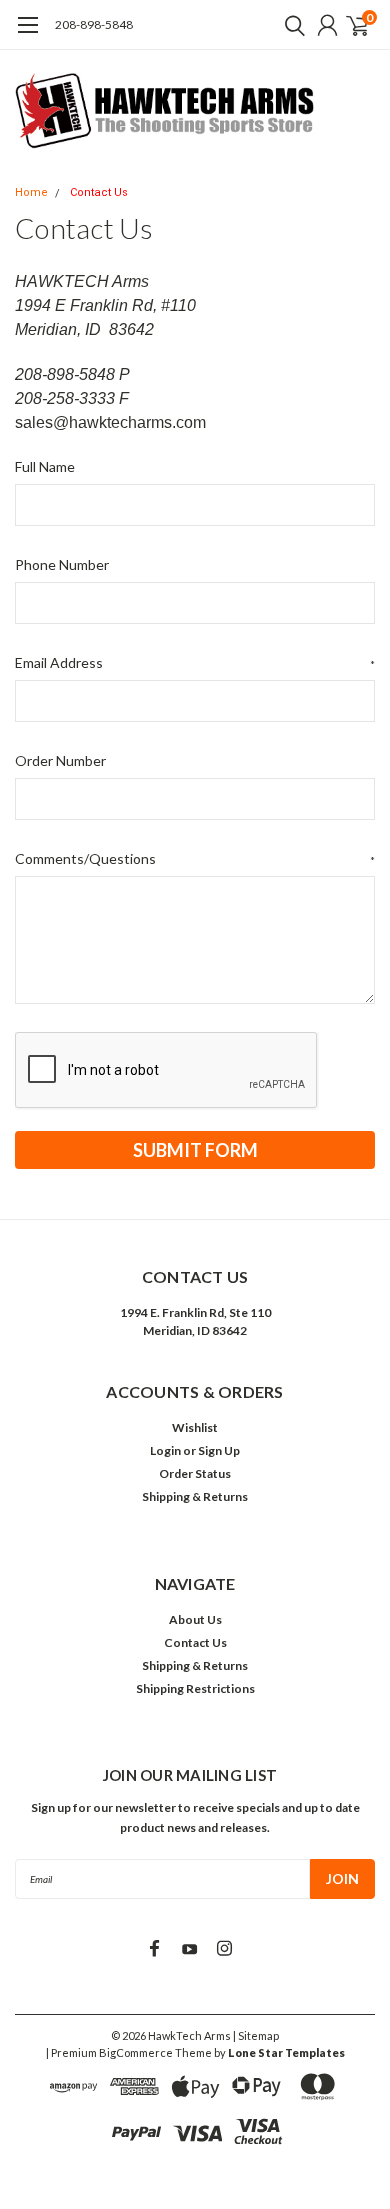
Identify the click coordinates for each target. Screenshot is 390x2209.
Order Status (195, 1473)
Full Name (45, 466)
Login (165, 1450)
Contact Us (99, 192)
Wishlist (195, 1427)
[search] (290, 25)
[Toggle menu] (27, 35)
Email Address (195, 662)
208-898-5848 (94, 24)
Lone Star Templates (286, 2052)
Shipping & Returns (195, 1496)
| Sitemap (256, 2035)
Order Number (60, 760)
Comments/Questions (195, 858)
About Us (195, 1619)
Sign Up (219, 1450)
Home (31, 192)
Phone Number (62, 564)
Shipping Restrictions (195, 1688)
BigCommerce (136, 2052)
